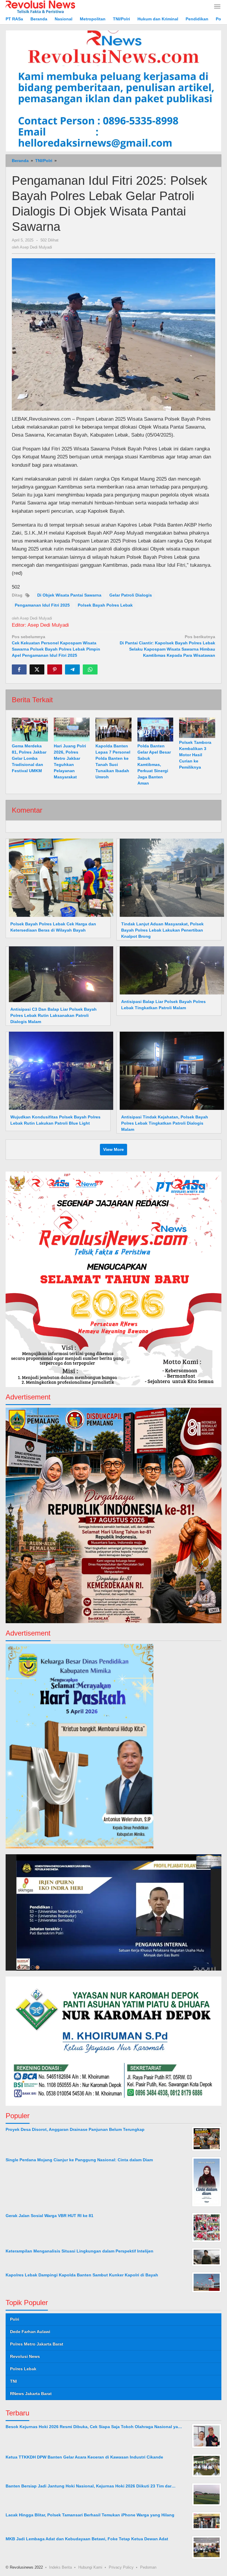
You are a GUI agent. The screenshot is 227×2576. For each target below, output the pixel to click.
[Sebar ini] (19, 669)
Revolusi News (25, 2356)
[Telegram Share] (72, 669)
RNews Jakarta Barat (31, 2394)
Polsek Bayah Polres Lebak (105, 605)
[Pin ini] (55, 669)
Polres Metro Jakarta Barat (37, 2344)
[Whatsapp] (90, 669)
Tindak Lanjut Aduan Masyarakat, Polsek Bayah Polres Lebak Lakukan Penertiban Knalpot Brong (162, 930)
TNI (13, 2381)
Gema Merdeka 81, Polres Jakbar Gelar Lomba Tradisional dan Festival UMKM (29, 758)
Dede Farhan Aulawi (30, 2332)
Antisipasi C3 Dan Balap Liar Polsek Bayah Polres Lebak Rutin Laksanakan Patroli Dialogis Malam (53, 1015)
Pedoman (148, 2567)
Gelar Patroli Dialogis (131, 595)
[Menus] (217, 7)
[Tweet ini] (37, 669)
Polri (15, 2319)
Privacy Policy (121, 2567)
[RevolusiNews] (40, 6)
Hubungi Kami (90, 2567)
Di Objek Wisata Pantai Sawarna (69, 595)
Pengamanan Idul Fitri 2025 (42, 605)
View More (113, 1149)
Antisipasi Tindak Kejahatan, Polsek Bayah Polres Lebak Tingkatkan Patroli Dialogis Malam (165, 1123)
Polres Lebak (23, 2369)
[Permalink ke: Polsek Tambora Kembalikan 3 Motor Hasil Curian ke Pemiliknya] (197, 728)
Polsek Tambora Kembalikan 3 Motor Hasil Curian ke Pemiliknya (195, 755)
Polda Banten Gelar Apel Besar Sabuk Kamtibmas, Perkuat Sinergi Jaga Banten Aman (154, 765)
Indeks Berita (60, 2567)
